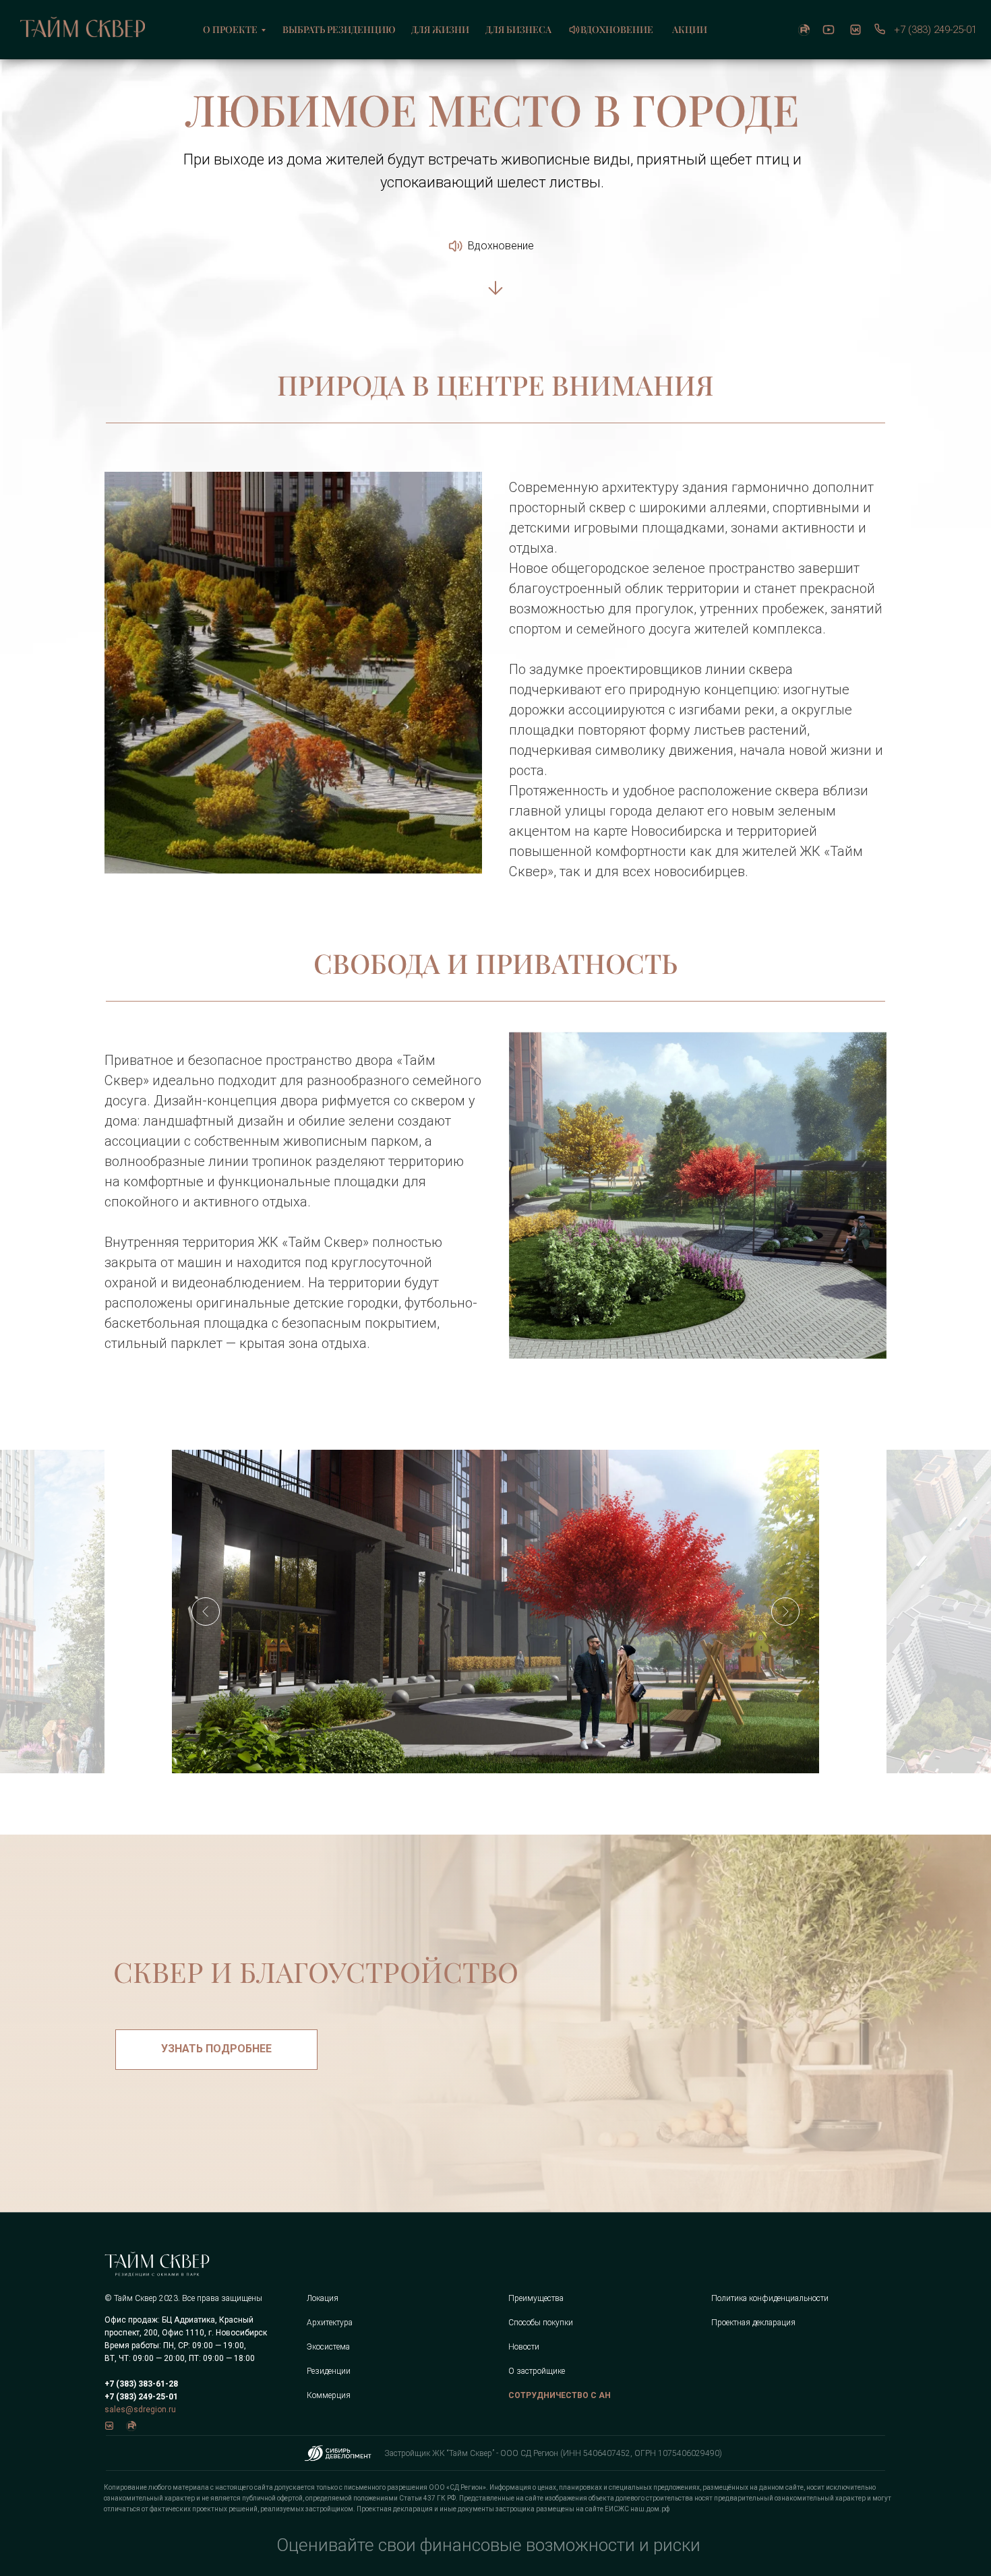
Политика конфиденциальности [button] (770, 2298)
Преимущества (536, 2298)
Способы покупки (541, 2323)
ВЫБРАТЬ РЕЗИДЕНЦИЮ (339, 29)
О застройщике (537, 2371)
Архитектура (330, 2323)
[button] (216, 2050)
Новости (524, 2347)
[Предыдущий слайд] (206, 1612)
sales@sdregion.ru (140, 2410)
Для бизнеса (518, 29)
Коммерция (329, 2395)
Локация (323, 2298)
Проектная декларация (753, 2323)
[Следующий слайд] (785, 1612)
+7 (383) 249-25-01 (935, 30)
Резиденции (329, 2371)
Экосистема (328, 2347)
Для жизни (440, 29)
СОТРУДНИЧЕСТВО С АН (560, 2395)
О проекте (230, 29)
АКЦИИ (690, 29)
